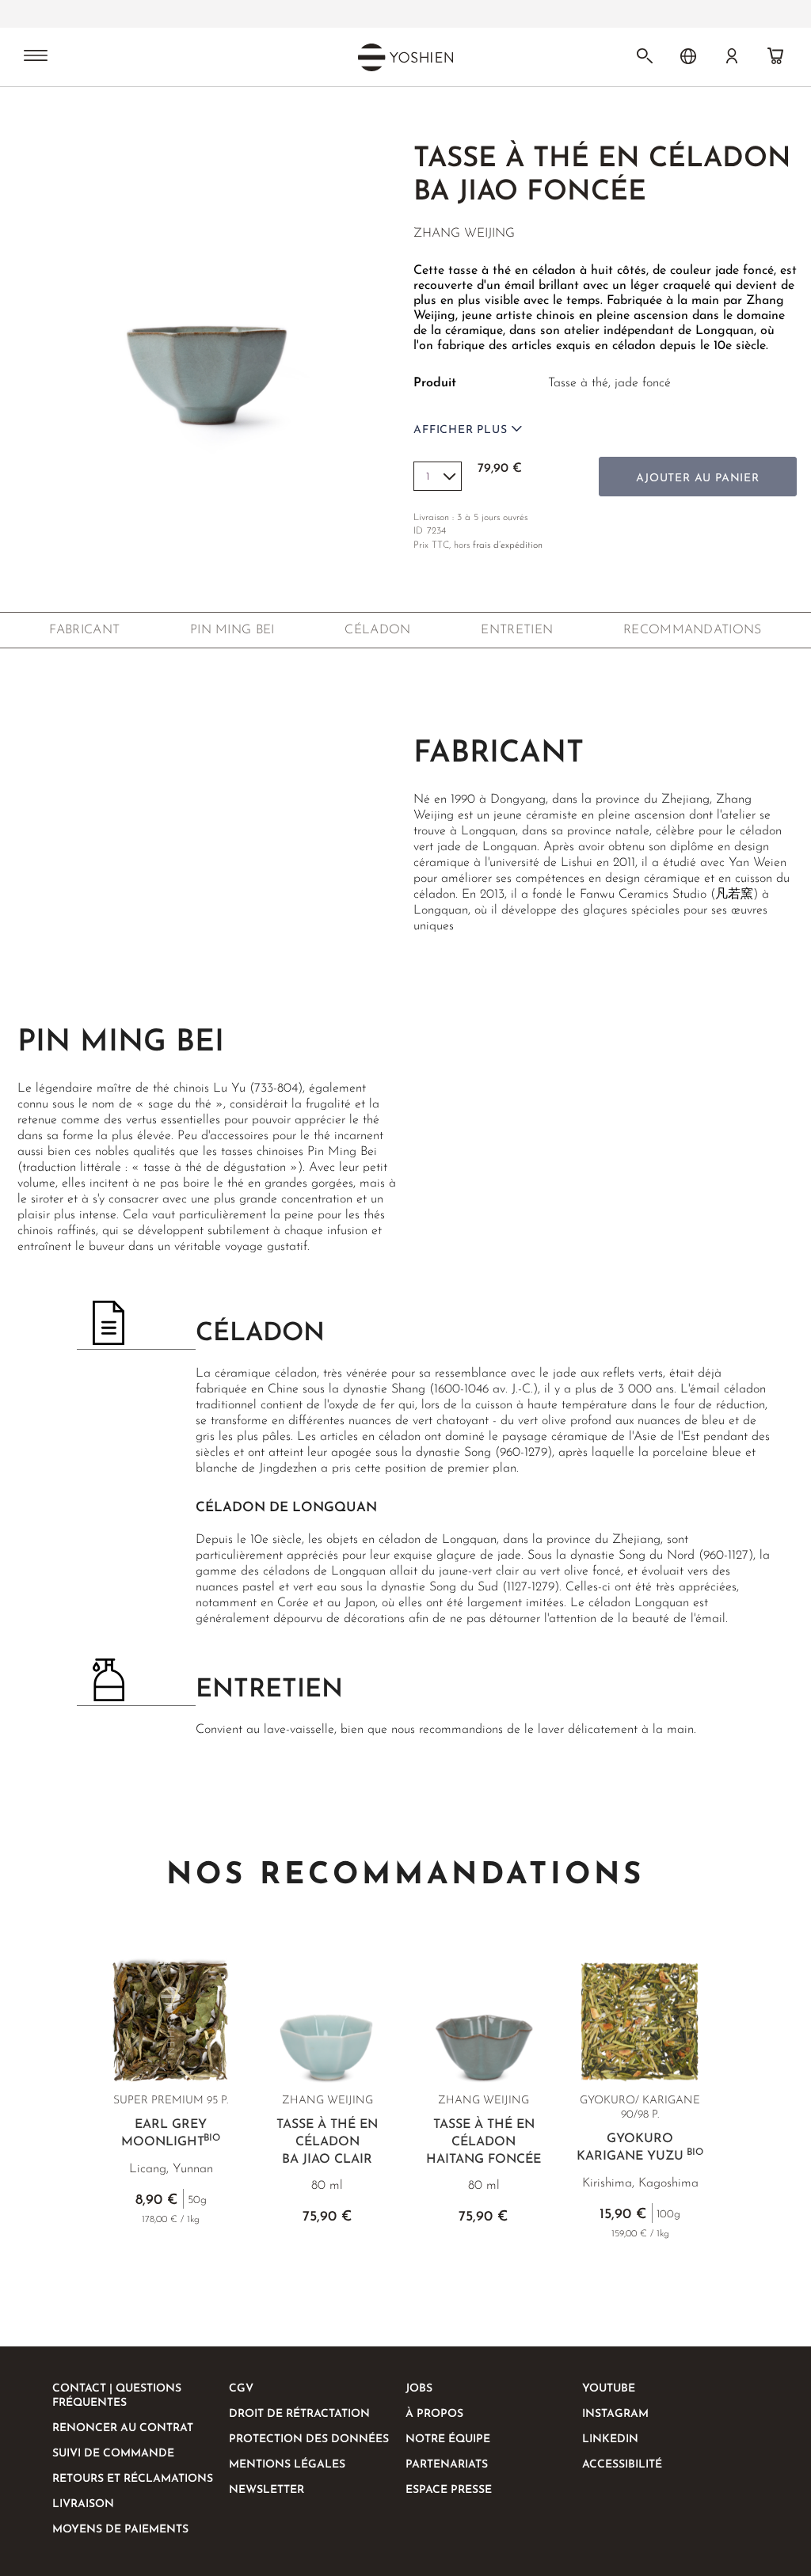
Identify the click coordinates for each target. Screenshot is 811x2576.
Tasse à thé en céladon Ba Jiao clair (327, 2142)
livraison (83, 2504)
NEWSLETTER (267, 2490)
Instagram (615, 2414)
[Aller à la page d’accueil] (46, 117)
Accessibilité (622, 2465)
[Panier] (775, 56)
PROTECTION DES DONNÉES (309, 2439)
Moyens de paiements (120, 2530)
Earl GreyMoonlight (171, 2133)
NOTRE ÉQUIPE (448, 2439)
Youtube (609, 2389)
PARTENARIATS (447, 2465)
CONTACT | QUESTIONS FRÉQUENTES (117, 2396)
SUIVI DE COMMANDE (113, 2454)
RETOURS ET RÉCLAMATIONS (133, 2479)
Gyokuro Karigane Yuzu (640, 2148)
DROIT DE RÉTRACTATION (299, 2414)
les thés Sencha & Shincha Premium (354, 14)
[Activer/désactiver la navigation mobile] (36, 57)
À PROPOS (434, 2414)
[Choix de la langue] (688, 56)
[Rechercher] (645, 56)
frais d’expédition (508, 545)
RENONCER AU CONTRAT (123, 2428)
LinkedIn (610, 2439)
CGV (241, 2389)
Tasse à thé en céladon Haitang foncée (484, 2142)
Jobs (419, 2389)
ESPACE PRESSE (449, 2490)
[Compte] (732, 56)
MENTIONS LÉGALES (287, 2465)
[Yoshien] (405, 57)
